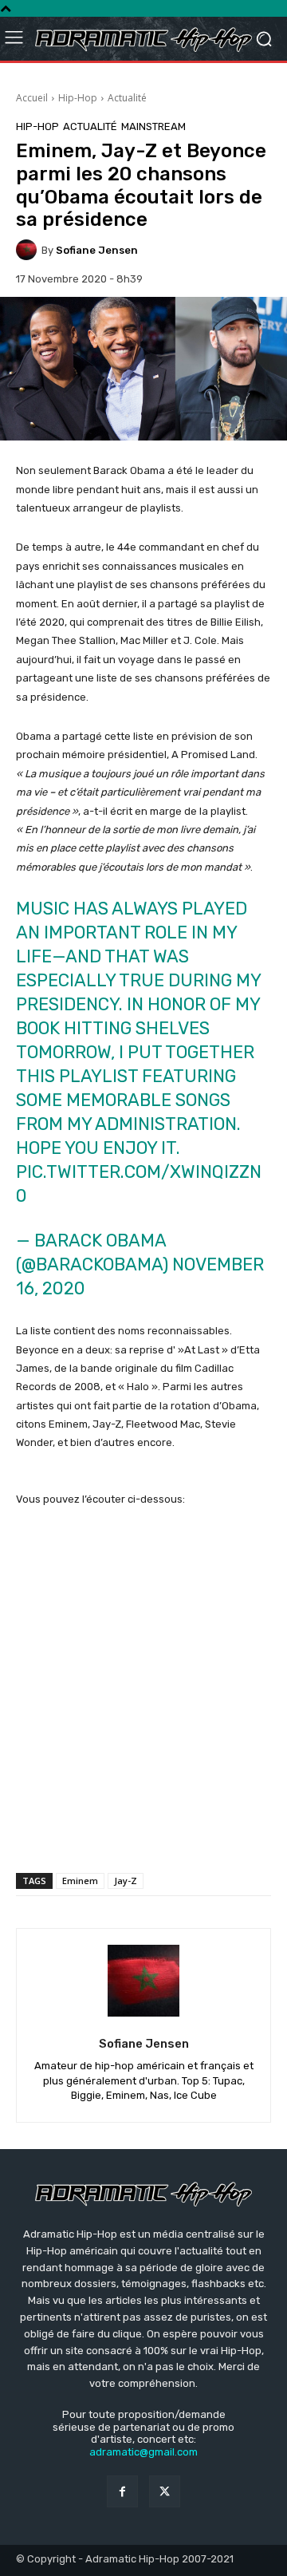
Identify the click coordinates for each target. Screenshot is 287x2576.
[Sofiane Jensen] (29, 250)
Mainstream (153, 126)
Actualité (127, 98)
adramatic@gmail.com (143, 2452)
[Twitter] (165, 2491)
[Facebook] (122, 2491)
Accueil (32, 98)
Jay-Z (126, 1881)
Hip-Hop (78, 98)
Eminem (80, 1881)
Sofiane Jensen (97, 250)
